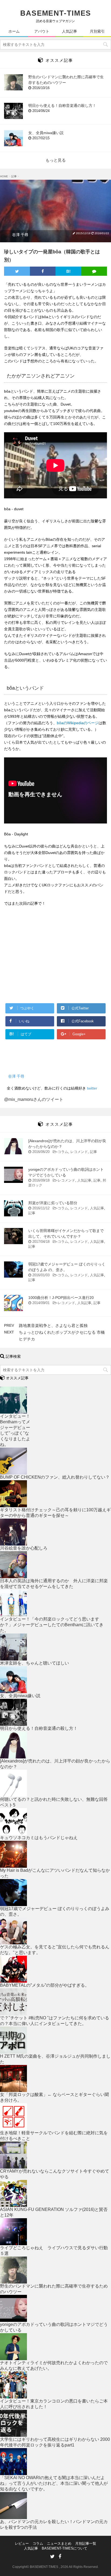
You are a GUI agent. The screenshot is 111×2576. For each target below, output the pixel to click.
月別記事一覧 (86, 2543)
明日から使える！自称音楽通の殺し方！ (62, 106)
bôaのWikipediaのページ (78, 723)
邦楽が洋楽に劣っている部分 (53, 1203)
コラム (63, 1152)
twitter (92, 1088)
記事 (93, 1152)
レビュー (22, 2543)
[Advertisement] (49, 959)
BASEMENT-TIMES (56, 13)
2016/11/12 (44, 1208)
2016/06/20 (44, 1152)
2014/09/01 (44, 1303)
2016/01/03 (44, 1275)
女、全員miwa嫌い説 (46, 133)
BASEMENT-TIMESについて (65, 2548)
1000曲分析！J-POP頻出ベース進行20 (61, 1298)
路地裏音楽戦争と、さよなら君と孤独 (53, 1326)
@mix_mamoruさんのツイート (34, 1099)
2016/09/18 (44, 1180)
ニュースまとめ (59, 2543)
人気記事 (84, 1180)
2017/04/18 (44, 1242)
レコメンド (79, 1152)
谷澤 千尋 (20, 235)
